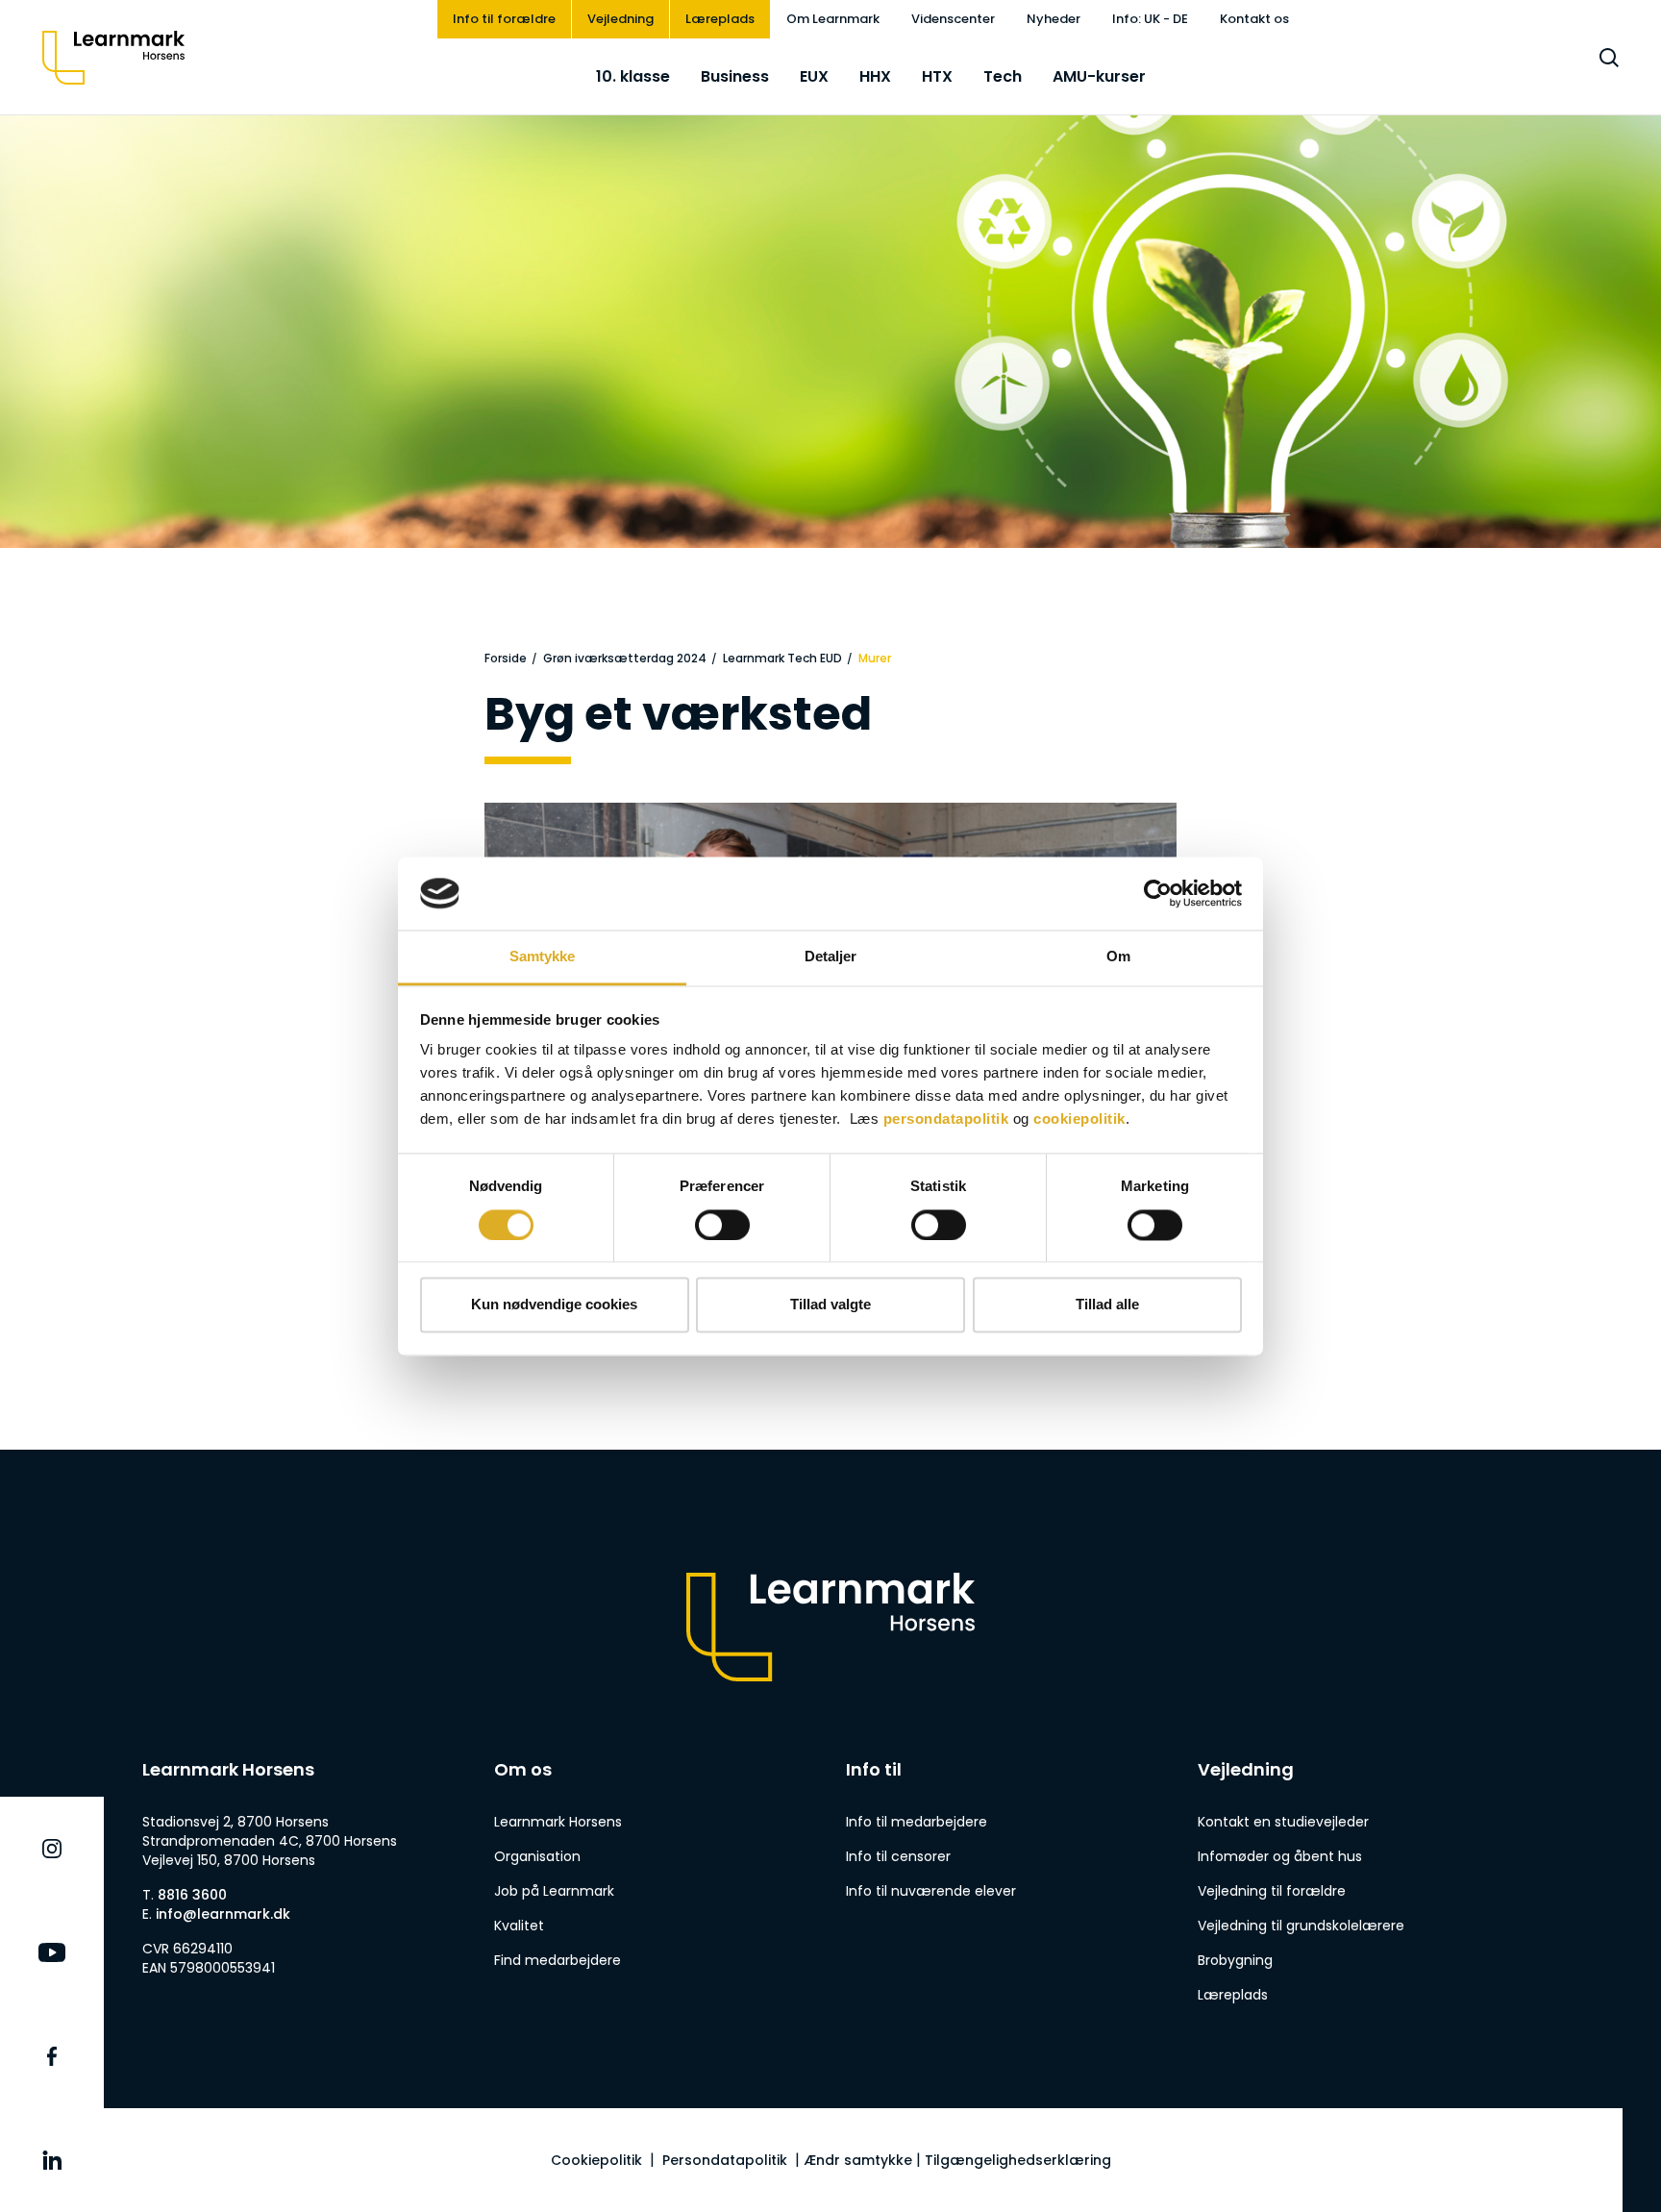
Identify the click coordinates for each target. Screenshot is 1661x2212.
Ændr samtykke (858, 2160)
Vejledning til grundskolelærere (1301, 1926)
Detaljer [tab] (831, 957)
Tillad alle (1107, 1305)
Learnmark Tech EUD (782, 658)
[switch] (722, 1225)
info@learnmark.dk (223, 1914)
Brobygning (1235, 1960)
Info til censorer (898, 1856)
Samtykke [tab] (543, 957)
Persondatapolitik (725, 2160)
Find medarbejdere (558, 1960)
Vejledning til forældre (1272, 1891)
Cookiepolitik (596, 2160)
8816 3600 (192, 1895)
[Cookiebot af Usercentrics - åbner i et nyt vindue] (1158, 893)
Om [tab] (1118, 957)
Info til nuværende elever (931, 1891)
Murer (875, 658)
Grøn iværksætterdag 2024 (625, 658)
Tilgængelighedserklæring (1018, 2160)
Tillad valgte (830, 1305)
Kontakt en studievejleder (1283, 1822)
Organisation (537, 1856)
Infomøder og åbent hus (1280, 1856)
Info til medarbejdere (917, 1822)
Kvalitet (519, 1926)
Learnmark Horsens (558, 1822)
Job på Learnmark (554, 1891)
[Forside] (113, 58)
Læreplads (1233, 1995)
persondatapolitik (946, 1119)
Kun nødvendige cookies (554, 1305)
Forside (506, 658)
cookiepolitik (1079, 1119)
